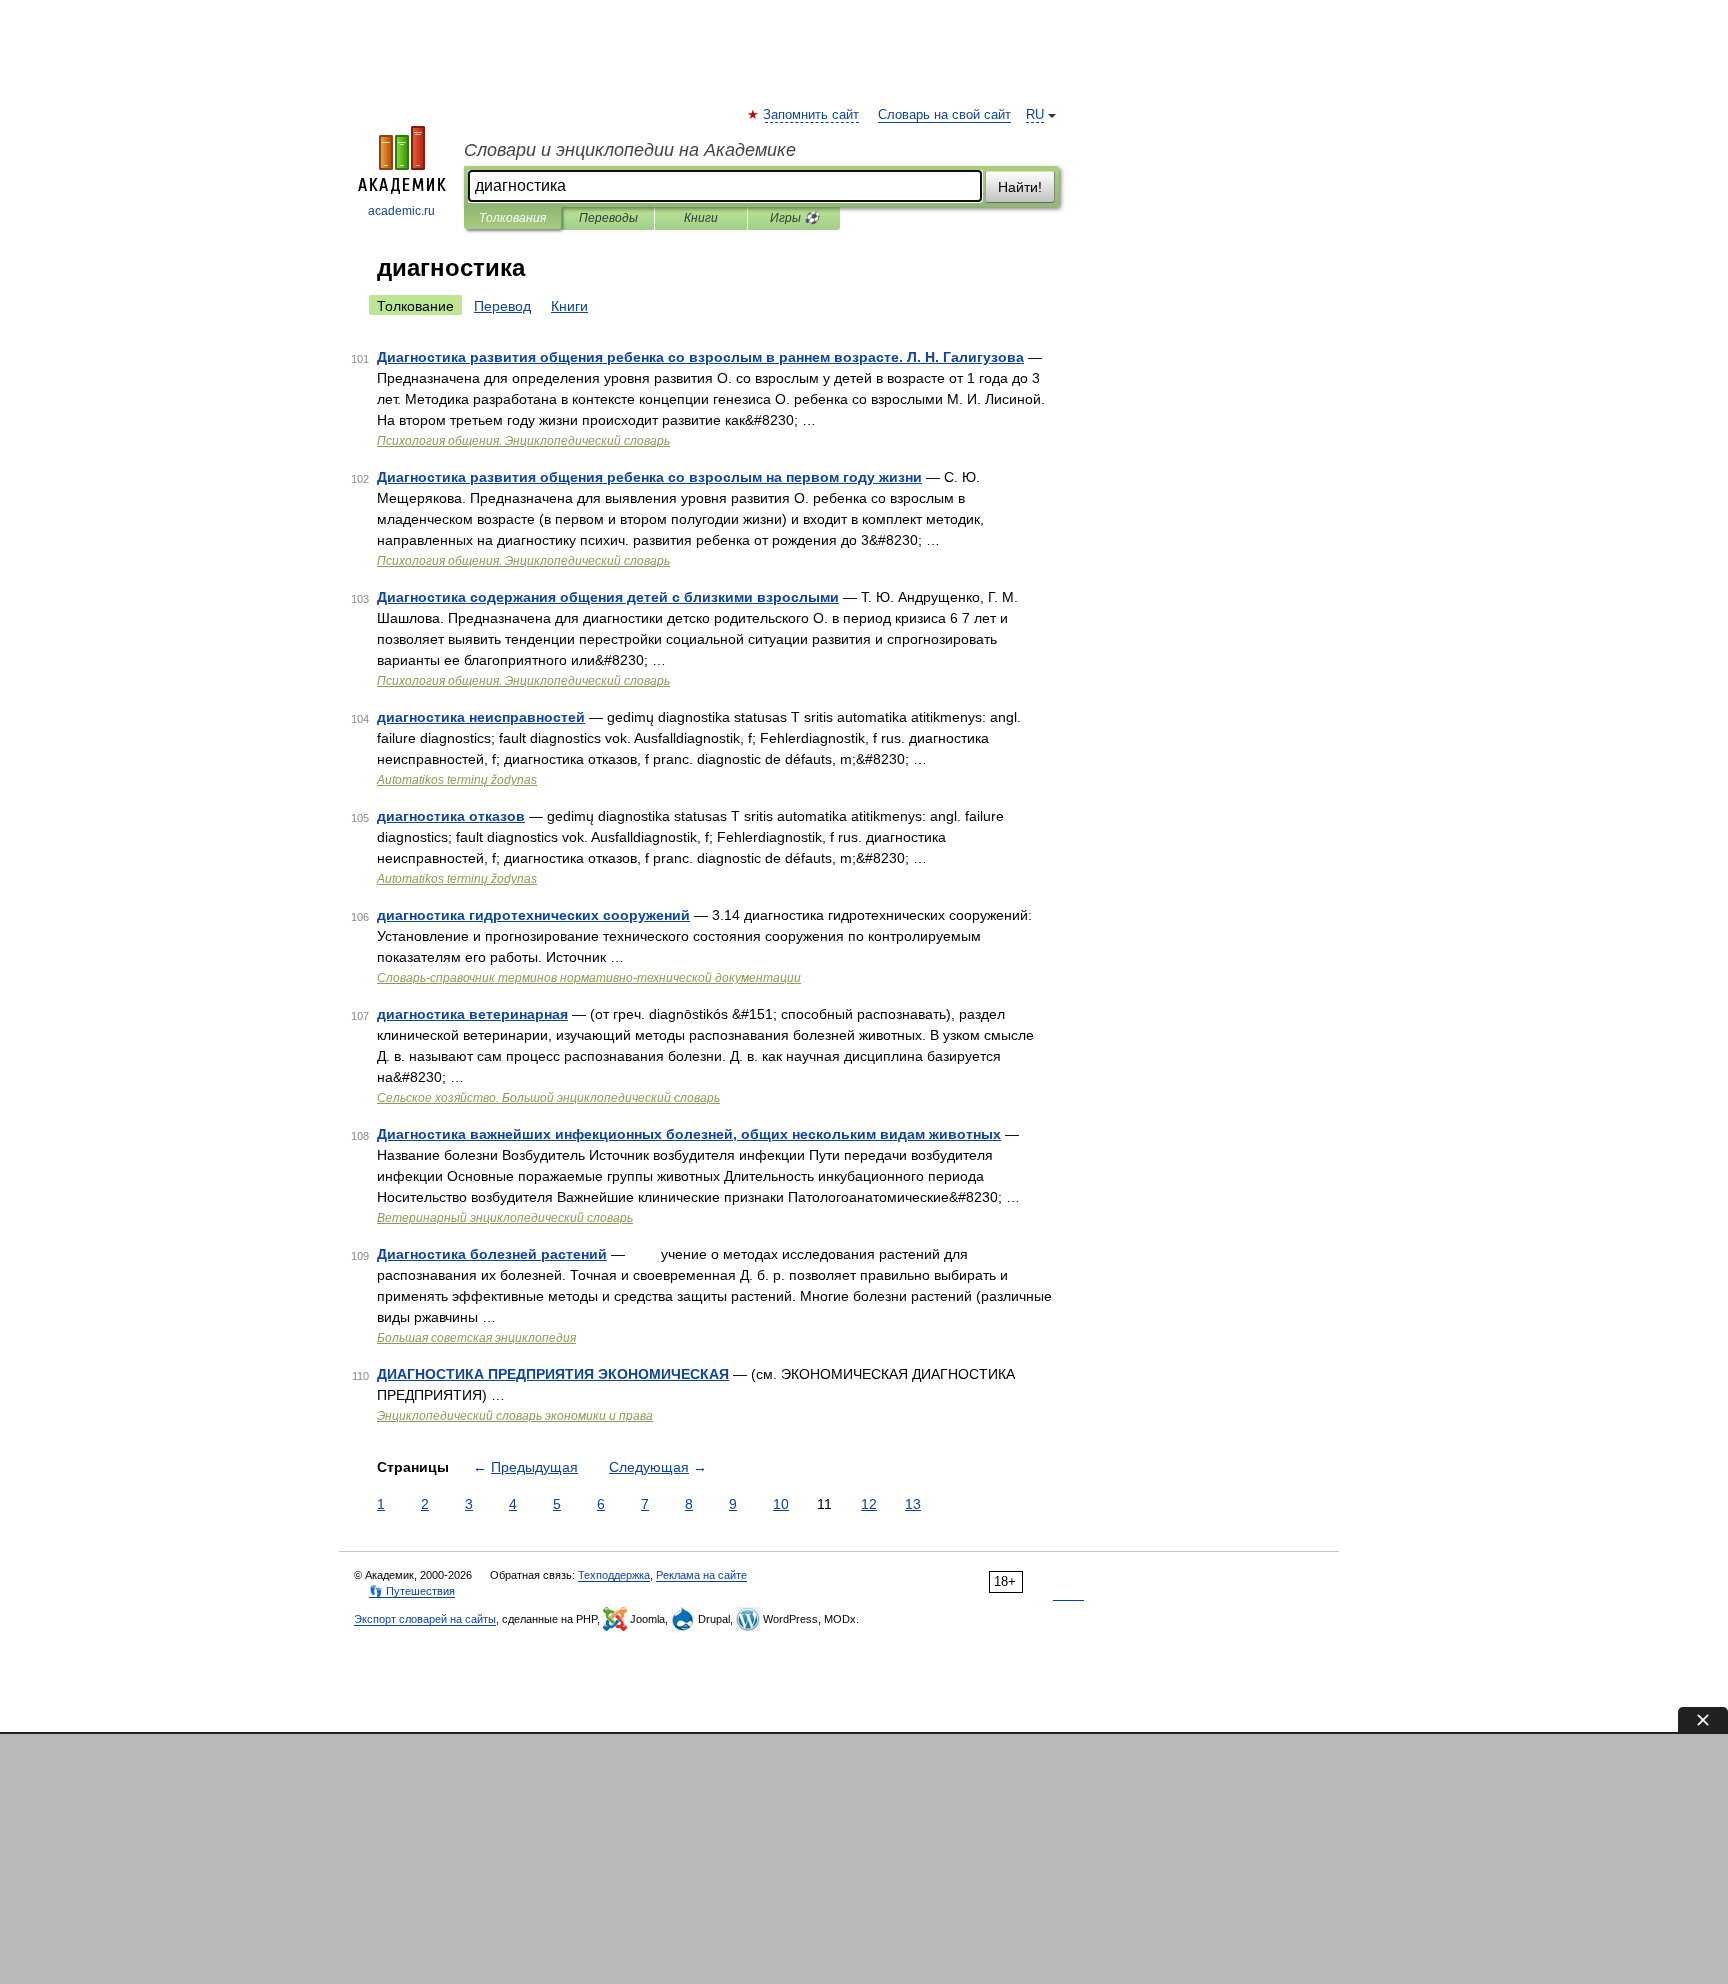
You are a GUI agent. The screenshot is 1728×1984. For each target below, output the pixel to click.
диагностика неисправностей (481, 717)
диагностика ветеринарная (472, 1014)
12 (869, 1504)
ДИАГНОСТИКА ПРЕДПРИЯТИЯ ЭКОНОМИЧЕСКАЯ (553, 1374)
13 (913, 1504)
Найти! (1020, 187)
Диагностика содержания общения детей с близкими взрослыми (608, 597)
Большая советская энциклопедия (476, 1338)
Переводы (608, 218)
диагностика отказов (451, 816)
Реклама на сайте (701, 1575)
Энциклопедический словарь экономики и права (515, 1416)
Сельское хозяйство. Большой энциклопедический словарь (548, 1098)
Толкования (512, 218)
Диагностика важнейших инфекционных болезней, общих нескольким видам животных (689, 1134)
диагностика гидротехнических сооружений (533, 915)
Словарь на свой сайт (944, 115)
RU (1035, 115)
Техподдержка (614, 1575)
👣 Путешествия (412, 1591)
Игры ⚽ (794, 218)
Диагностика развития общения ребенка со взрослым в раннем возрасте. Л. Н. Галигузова (700, 357)
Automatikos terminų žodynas (457, 780)
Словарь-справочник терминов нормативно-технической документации (589, 978)
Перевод (502, 306)
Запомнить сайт (812, 115)
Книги (701, 218)
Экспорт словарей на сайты (425, 1619)
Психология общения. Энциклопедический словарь (523, 441)
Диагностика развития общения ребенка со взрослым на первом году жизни (649, 477)
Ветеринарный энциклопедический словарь (505, 1218)
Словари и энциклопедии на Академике (630, 150)
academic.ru (401, 211)
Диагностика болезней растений (492, 1254)
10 (781, 1504)
